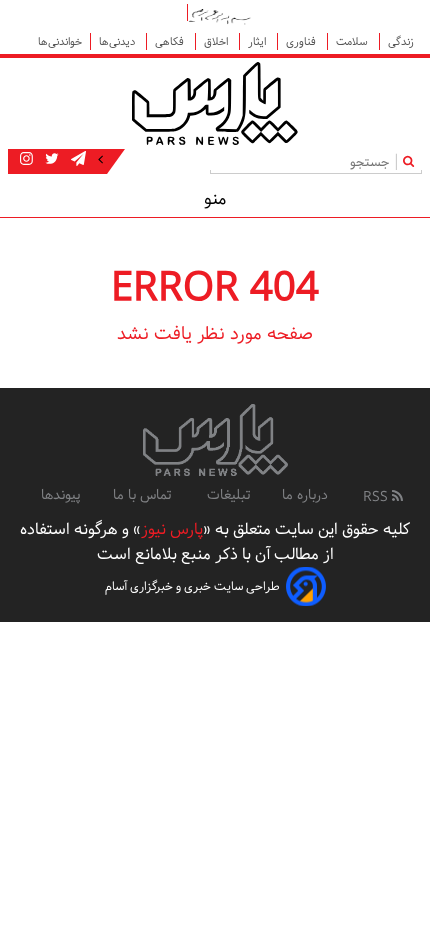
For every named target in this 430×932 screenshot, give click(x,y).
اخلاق (217, 41)
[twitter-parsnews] (50, 160)
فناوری (302, 41)
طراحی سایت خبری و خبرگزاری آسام (192, 586)
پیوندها (61, 495)
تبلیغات (228, 495)
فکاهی (171, 41)
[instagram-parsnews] (26, 160)
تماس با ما (144, 495)
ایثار (258, 41)
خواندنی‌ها (60, 41)
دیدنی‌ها (118, 41)
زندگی (401, 41)
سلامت (353, 41)
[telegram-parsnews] (76, 160)
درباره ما (305, 495)
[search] (412, 161)
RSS (377, 497)
